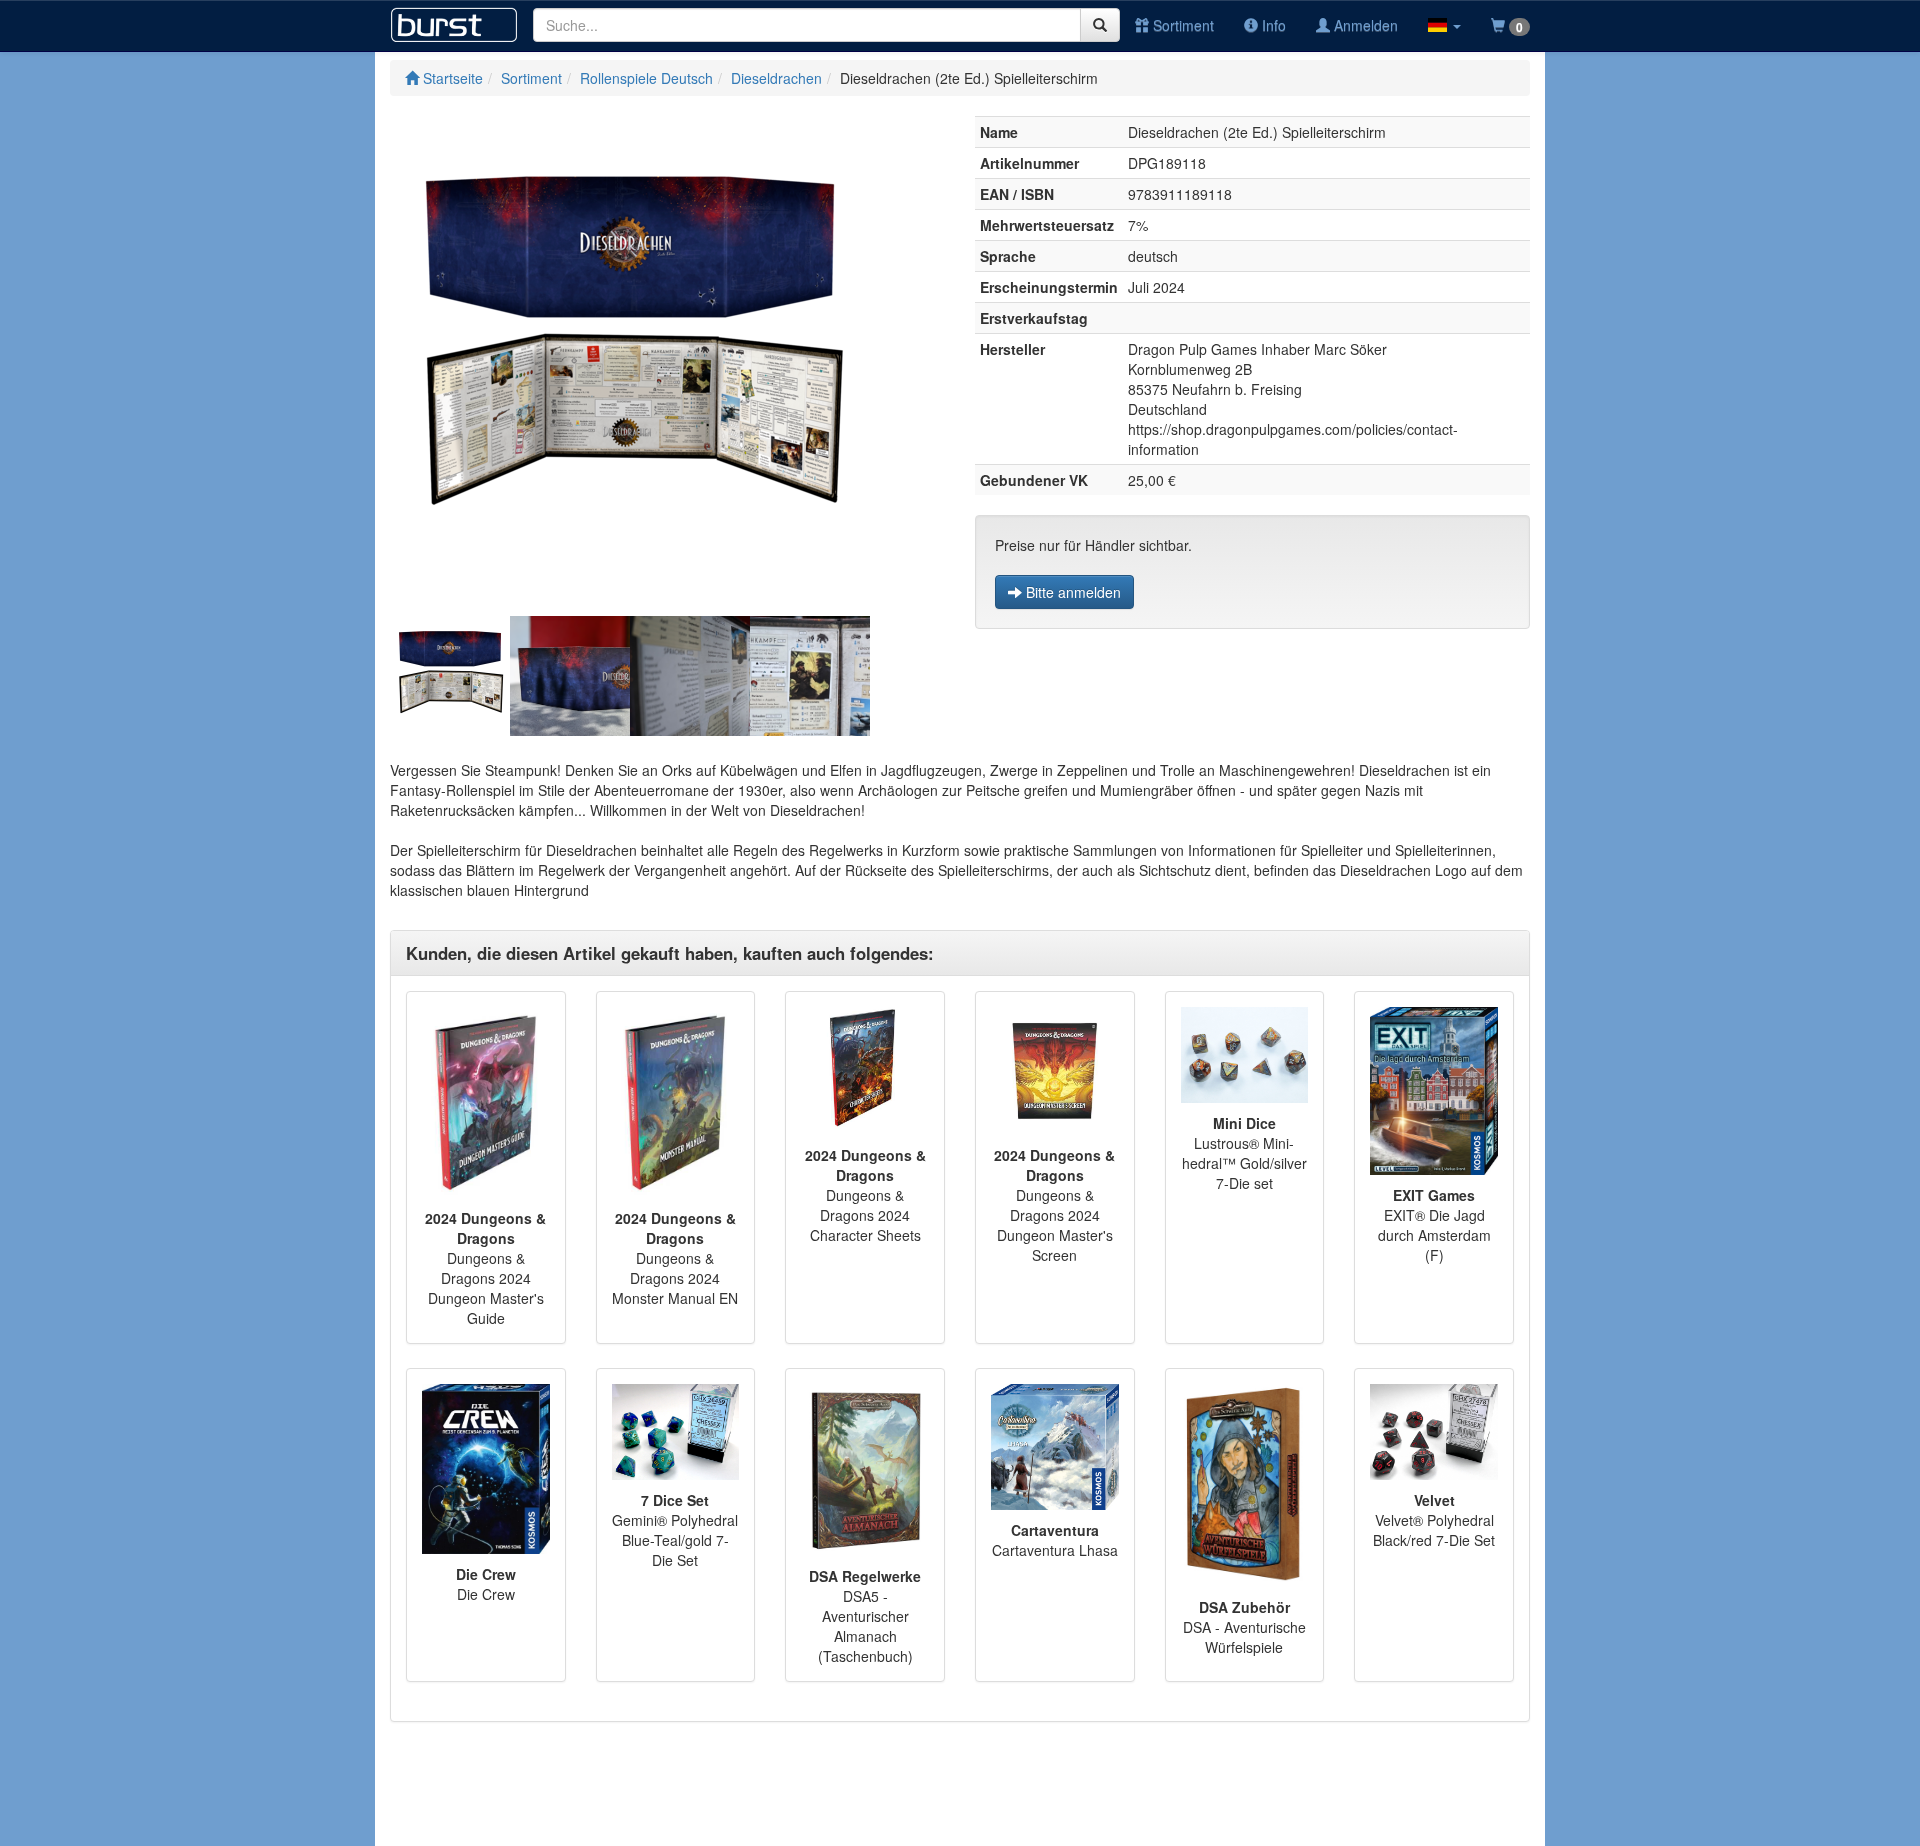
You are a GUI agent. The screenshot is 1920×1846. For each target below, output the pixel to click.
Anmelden (1364, 25)
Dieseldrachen (776, 78)
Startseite (451, 78)
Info (1272, 25)
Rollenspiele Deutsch (646, 78)
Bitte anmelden (1071, 592)
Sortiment (1181, 25)
